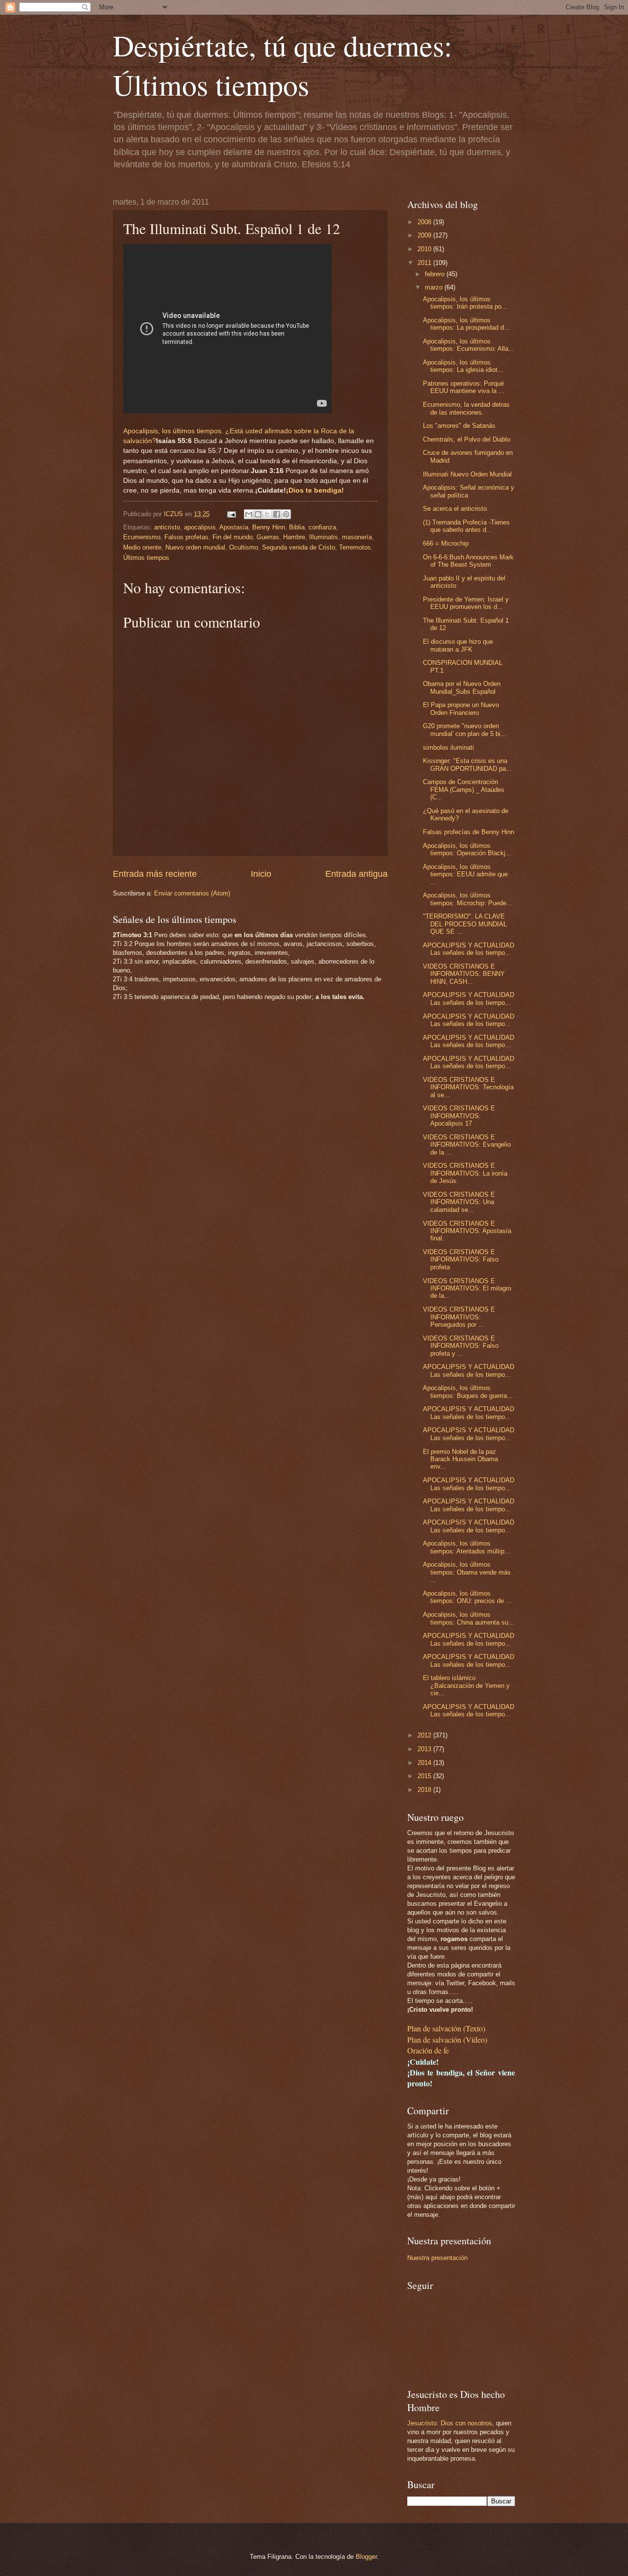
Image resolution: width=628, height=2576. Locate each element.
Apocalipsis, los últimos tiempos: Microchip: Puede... (468, 899)
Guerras (268, 537)
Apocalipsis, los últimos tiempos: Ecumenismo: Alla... (469, 345)
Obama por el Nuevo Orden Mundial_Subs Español (462, 687)
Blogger (366, 2557)
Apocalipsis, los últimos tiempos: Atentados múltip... (467, 1547)
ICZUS (174, 514)
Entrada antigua (356, 874)
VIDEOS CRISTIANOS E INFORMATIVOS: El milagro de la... (467, 1288)
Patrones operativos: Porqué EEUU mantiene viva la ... (464, 387)
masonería (357, 537)
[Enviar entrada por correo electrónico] (231, 514)
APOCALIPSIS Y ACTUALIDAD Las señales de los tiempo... (469, 949)
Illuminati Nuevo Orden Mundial (467, 474)
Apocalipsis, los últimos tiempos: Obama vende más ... (467, 1572)
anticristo (167, 527)
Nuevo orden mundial (195, 547)
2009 (425, 235)
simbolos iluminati (448, 748)
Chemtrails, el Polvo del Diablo (467, 439)
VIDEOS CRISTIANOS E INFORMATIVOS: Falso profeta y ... (461, 1346)
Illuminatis (324, 537)
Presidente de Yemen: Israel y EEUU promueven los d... (466, 603)
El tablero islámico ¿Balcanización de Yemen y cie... (466, 1685)
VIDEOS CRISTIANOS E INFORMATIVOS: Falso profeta (461, 1260)
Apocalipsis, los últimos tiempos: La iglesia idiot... (463, 366)
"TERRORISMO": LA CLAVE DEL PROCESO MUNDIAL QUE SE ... (465, 924)
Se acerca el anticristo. (456, 509)
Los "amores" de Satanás (459, 426)
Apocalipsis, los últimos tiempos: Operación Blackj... (467, 849)
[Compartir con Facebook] (277, 514)
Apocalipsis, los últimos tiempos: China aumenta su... (469, 1618)
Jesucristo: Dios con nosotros (450, 2423)
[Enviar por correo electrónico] (249, 514)
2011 (425, 263)
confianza (322, 527)
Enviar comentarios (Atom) (192, 893)
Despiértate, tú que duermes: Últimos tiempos (283, 65)
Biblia (297, 527)
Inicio (261, 874)
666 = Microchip (446, 543)
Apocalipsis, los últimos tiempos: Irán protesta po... (465, 303)
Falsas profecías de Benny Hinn (469, 832)
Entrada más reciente (155, 874)
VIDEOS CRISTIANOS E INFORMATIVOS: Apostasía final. (467, 1231)
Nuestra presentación (437, 2258)
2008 (425, 222)
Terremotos (355, 547)
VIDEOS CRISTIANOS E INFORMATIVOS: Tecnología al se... (468, 1087)
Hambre (294, 537)
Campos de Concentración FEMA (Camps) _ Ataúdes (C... (464, 789)
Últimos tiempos (146, 558)
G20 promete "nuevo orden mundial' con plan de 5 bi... (465, 730)
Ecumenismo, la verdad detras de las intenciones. (466, 408)
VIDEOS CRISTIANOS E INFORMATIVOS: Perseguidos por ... (459, 1317)
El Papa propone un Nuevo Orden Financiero (461, 709)
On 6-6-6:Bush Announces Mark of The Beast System (468, 561)
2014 (425, 1763)
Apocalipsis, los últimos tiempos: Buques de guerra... (468, 1392)
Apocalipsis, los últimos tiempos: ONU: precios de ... (467, 1597)
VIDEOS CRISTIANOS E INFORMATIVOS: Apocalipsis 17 (459, 1116)
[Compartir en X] (267, 514)
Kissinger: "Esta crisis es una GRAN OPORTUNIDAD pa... (467, 764)
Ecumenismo (142, 537)
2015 (425, 1776)
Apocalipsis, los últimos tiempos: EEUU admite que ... (465, 874)
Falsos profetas (186, 537)
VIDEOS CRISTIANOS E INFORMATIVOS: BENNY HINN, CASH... (464, 974)
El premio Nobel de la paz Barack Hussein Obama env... (460, 1459)
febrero (436, 274)
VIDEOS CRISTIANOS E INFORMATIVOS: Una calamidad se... (459, 1202)
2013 (425, 1749)
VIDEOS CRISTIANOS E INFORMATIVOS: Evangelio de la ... (467, 1145)
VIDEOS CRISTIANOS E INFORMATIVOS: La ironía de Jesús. (465, 1173)
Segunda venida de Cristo (299, 547)
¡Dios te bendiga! (315, 490)
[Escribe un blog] (258, 514)
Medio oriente (142, 547)
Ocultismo (244, 547)
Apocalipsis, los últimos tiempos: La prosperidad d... (466, 324)
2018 (425, 1790)
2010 (425, 249)
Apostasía (234, 527)
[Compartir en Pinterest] (286, 514)
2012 (425, 1735)
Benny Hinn (269, 527)
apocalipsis (200, 527)
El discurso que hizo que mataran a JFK (458, 645)
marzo (435, 287)
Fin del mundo (233, 537)
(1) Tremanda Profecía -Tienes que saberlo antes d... (466, 526)
